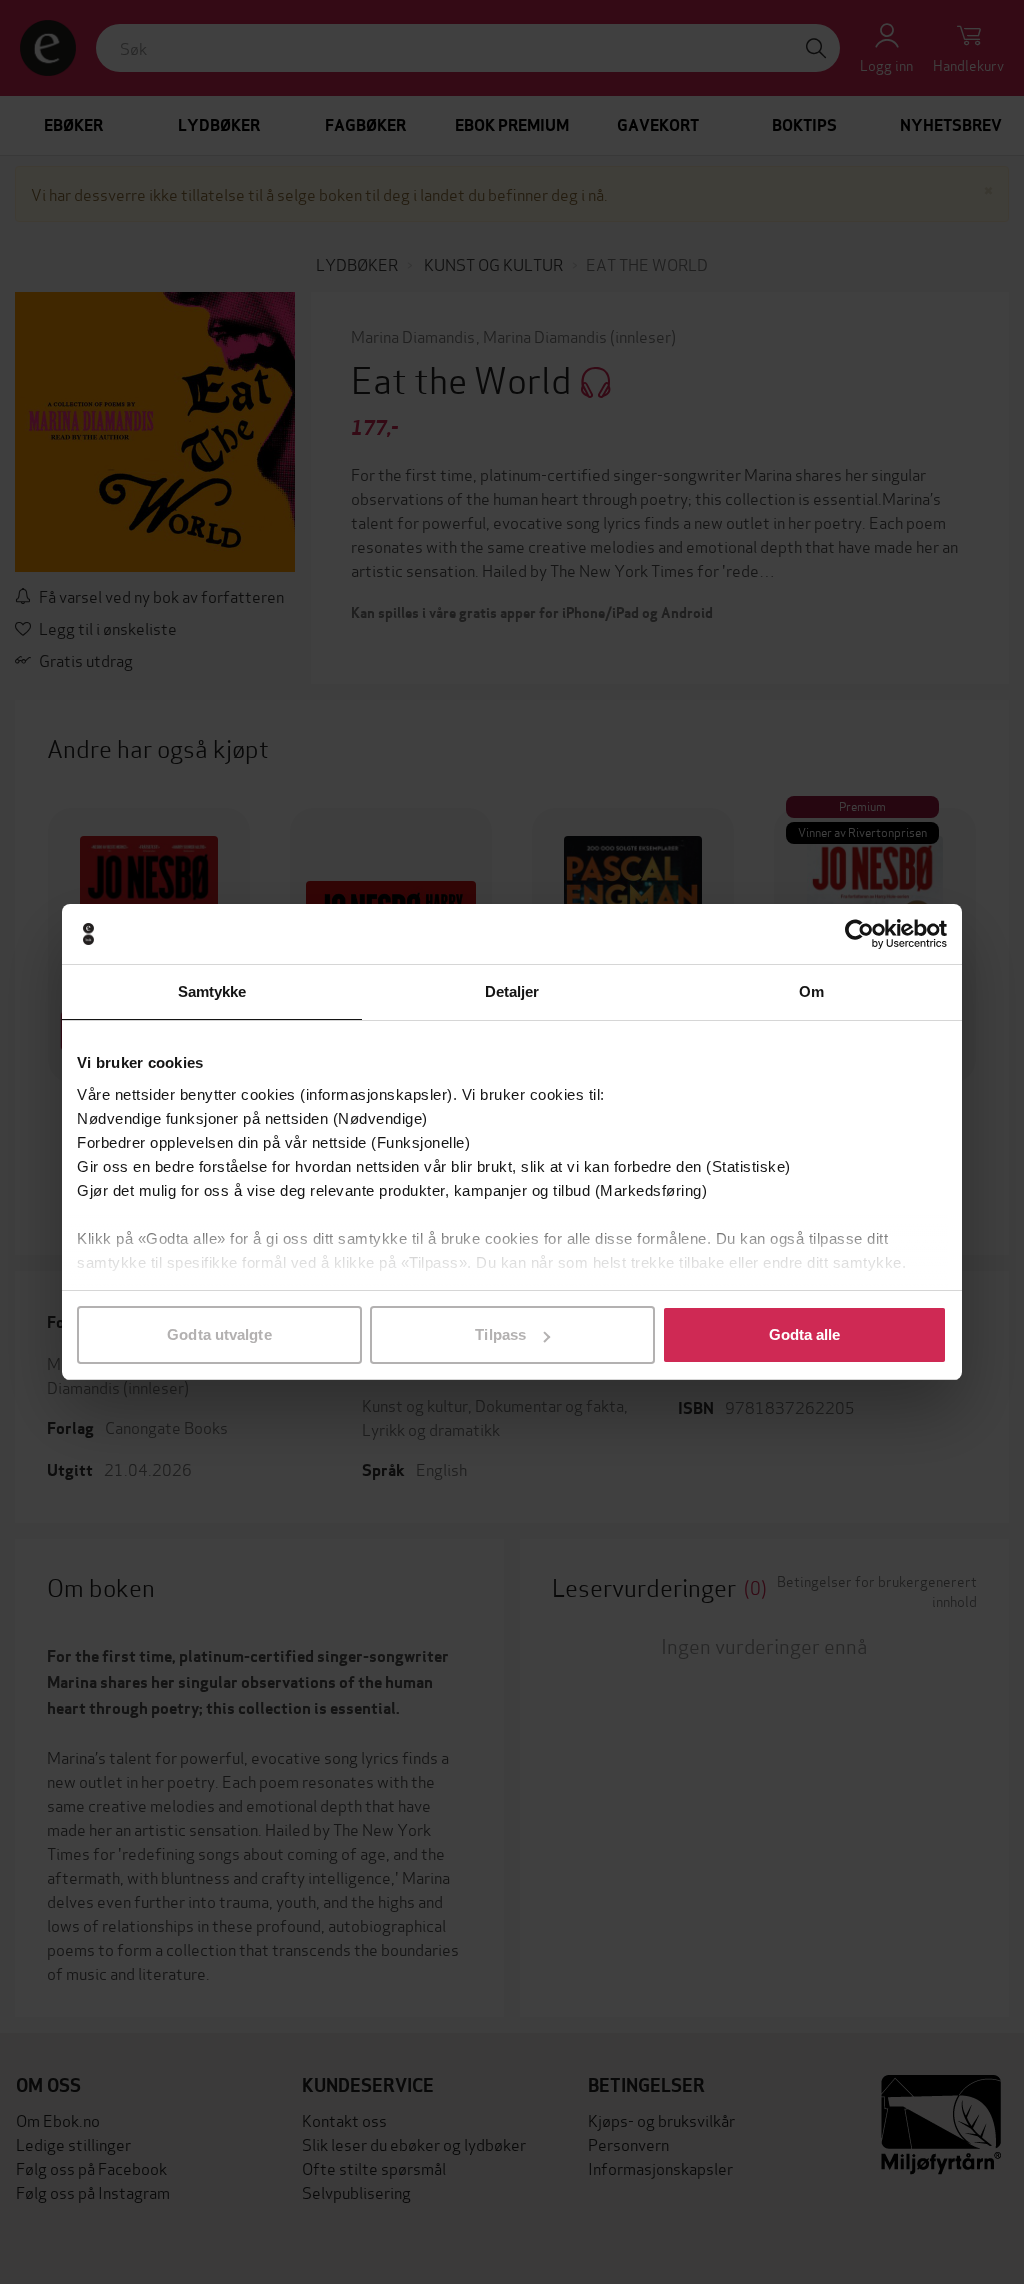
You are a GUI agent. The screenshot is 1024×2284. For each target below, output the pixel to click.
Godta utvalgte (219, 1334)
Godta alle (805, 1334)
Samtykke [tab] (212, 991)
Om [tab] (811, 991)
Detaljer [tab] (512, 991)
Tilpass (500, 1334)
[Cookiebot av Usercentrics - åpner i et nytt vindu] (859, 934)
